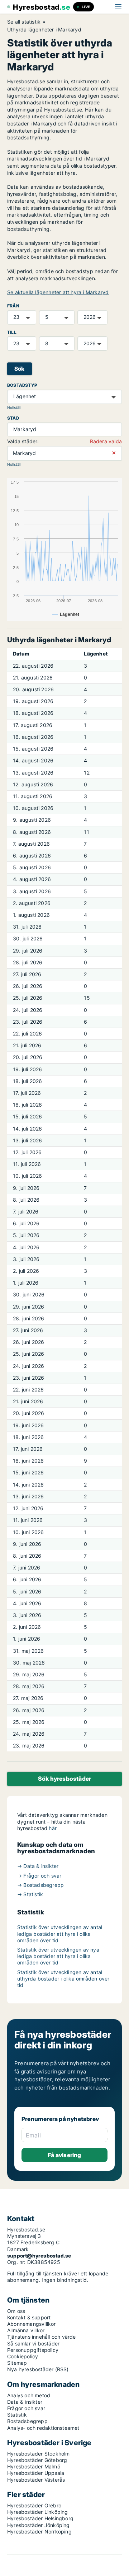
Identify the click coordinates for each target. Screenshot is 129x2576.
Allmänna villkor (26, 2330)
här (53, 1828)
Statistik (17, 2415)
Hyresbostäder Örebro (34, 2505)
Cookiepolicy (23, 2356)
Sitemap (17, 2363)
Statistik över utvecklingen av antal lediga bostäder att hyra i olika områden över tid (60, 1934)
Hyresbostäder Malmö (34, 2466)
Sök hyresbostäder (64, 1779)
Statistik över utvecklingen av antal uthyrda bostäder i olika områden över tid (63, 1979)
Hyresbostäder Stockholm (39, 2454)
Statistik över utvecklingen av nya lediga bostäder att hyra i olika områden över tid (58, 1956)
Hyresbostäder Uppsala (36, 2473)
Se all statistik (24, 22)
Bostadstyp (22, 385)
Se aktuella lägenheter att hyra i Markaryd (58, 292)
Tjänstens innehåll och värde (42, 2337)
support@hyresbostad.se (39, 2256)
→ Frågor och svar (39, 1876)
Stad (13, 418)
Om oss (16, 2311)
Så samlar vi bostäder (33, 2343)
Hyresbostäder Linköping (38, 2512)
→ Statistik (30, 1894)
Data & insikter (25, 2402)
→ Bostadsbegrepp (40, 1885)
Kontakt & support (29, 2317)
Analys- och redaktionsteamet (43, 2428)
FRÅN (13, 306)
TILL (12, 332)
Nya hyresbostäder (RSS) (38, 2369)
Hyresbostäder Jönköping (39, 2525)
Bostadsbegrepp (27, 2421)
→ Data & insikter (38, 1866)
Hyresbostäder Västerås (36, 2480)
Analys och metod (29, 2395)
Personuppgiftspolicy (33, 2350)
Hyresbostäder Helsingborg (40, 2518)
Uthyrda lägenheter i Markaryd (44, 30)
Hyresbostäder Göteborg (37, 2460)
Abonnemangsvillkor (32, 2324)
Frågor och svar (26, 2408)
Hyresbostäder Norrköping (39, 2531)
